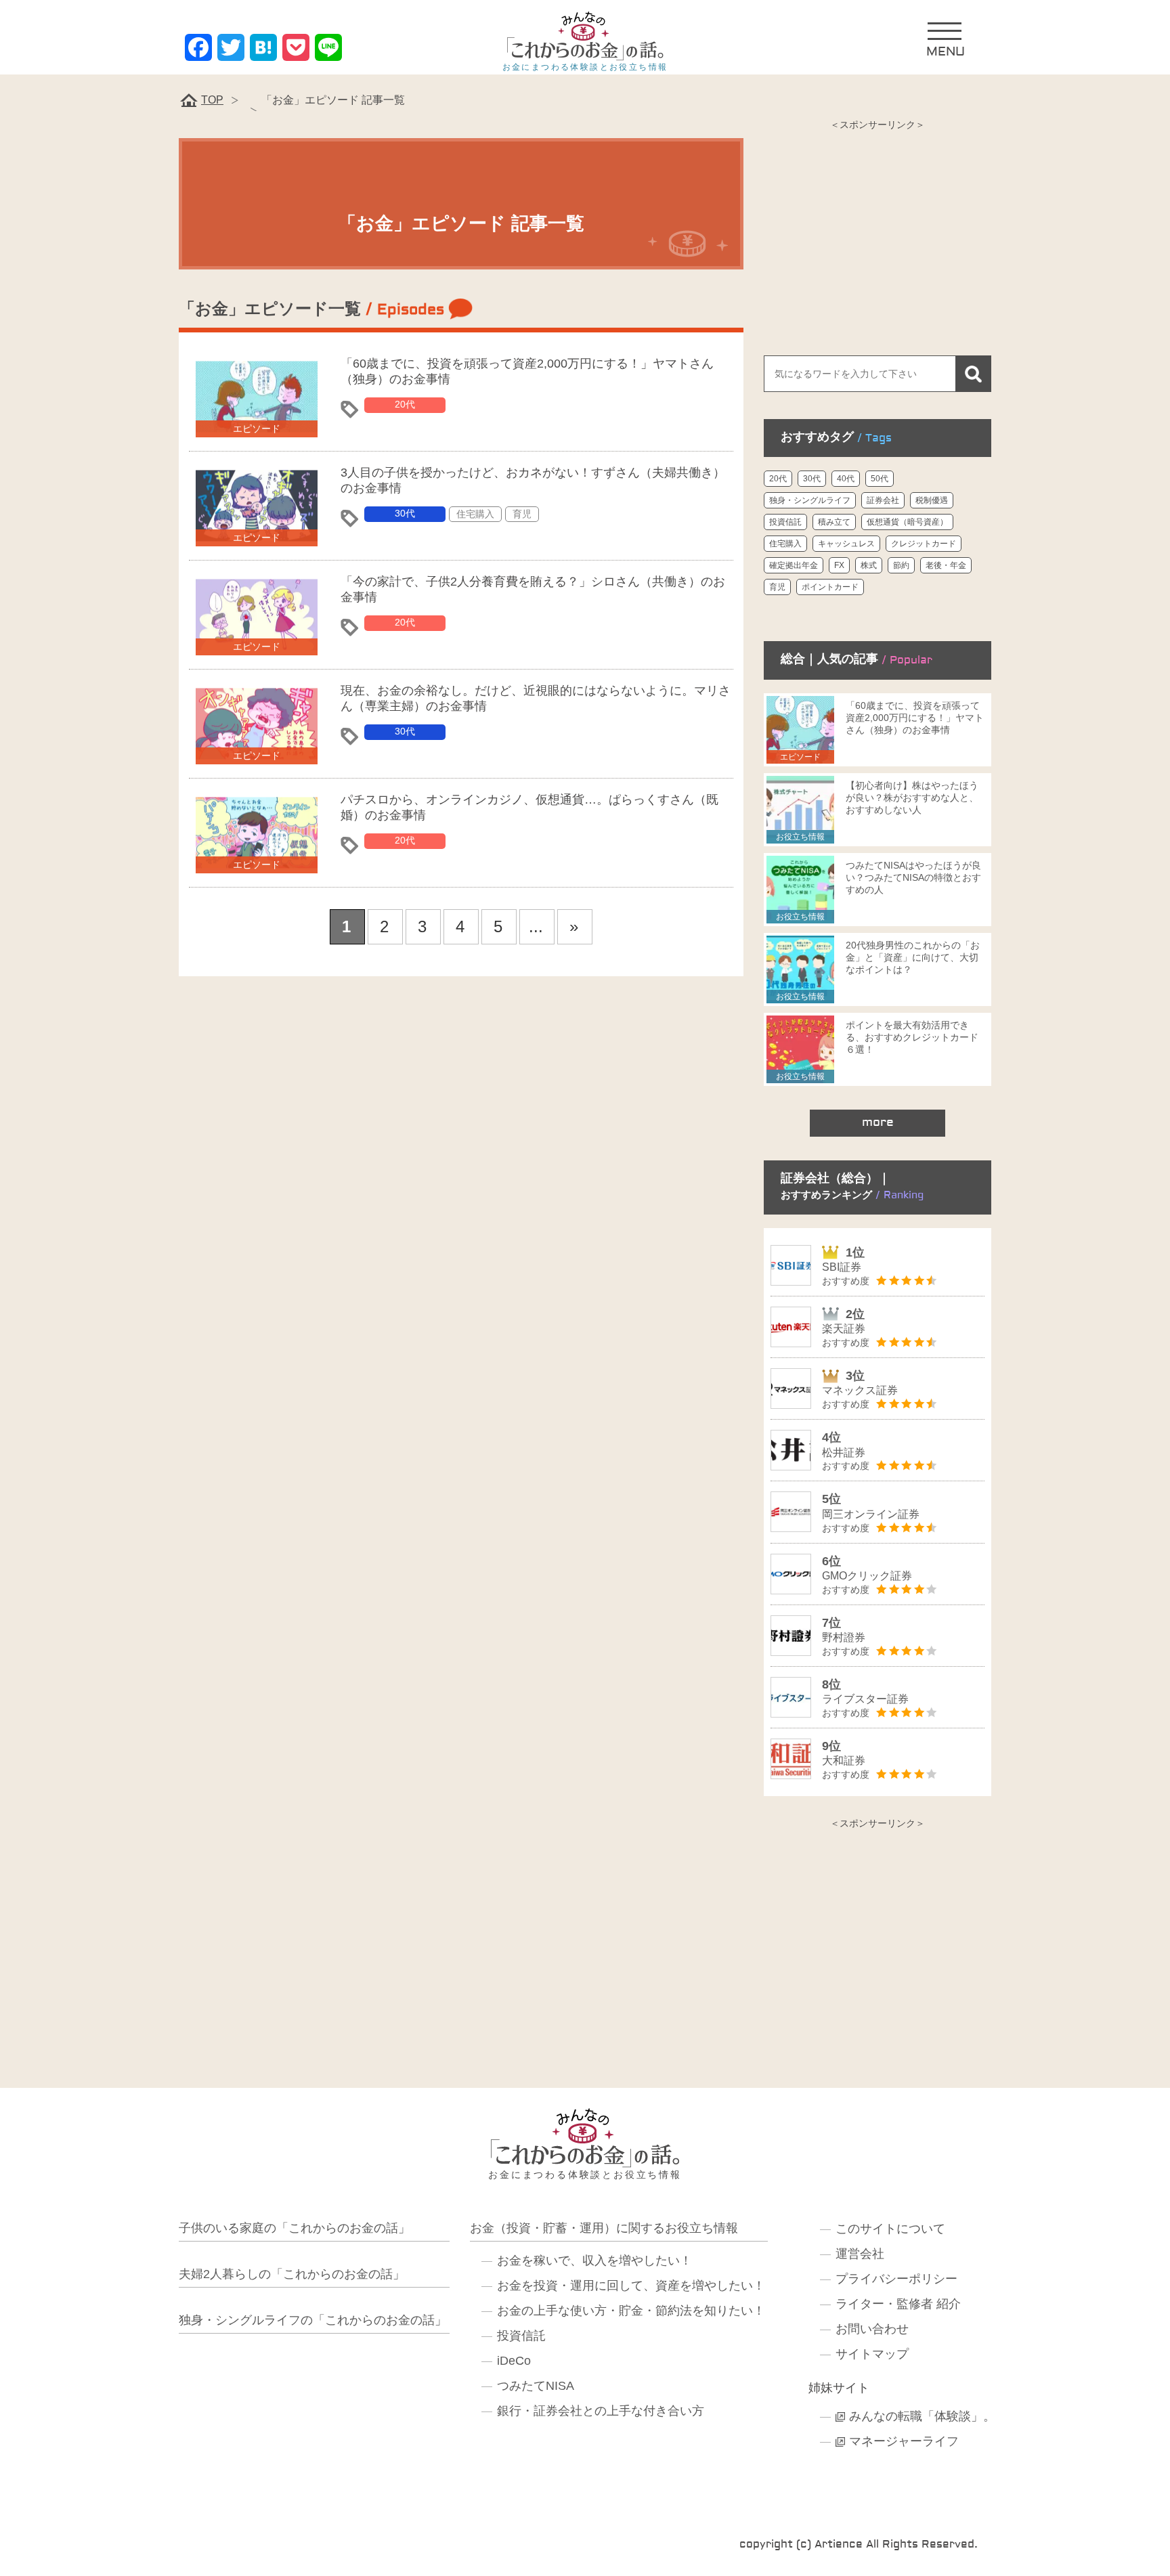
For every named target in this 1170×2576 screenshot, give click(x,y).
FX (839, 565)
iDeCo (514, 2361)
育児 (522, 514)
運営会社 (860, 2254)
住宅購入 (475, 514)
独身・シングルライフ (810, 500)
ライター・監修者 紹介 (898, 2304)
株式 (869, 565)
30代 (405, 513)
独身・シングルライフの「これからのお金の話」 (313, 2320)
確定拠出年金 (794, 565)
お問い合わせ (872, 2329)
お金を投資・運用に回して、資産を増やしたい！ (631, 2286)
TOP (212, 100)
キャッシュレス (846, 544)
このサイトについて (890, 2229)
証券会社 (883, 500)
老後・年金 (946, 565)
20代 (405, 404)
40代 (846, 479)
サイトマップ (872, 2354)
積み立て (834, 522)
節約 (901, 565)
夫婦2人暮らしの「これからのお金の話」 (292, 2274)
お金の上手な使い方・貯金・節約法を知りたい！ (631, 2311)
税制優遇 (932, 500)
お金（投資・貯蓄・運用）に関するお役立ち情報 (604, 2228)
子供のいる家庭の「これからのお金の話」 (295, 2228)
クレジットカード (924, 544)
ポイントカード (830, 587)
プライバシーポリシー (896, 2279)
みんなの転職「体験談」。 (922, 2416)
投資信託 (785, 522)
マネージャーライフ (904, 2441)
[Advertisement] (877, 234)
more (878, 1122)
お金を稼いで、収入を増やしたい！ (594, 2261)
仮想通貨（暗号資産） (907, 522)
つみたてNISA (536, 2386)
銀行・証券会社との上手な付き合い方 (601, 2411)
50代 (880, 479)
